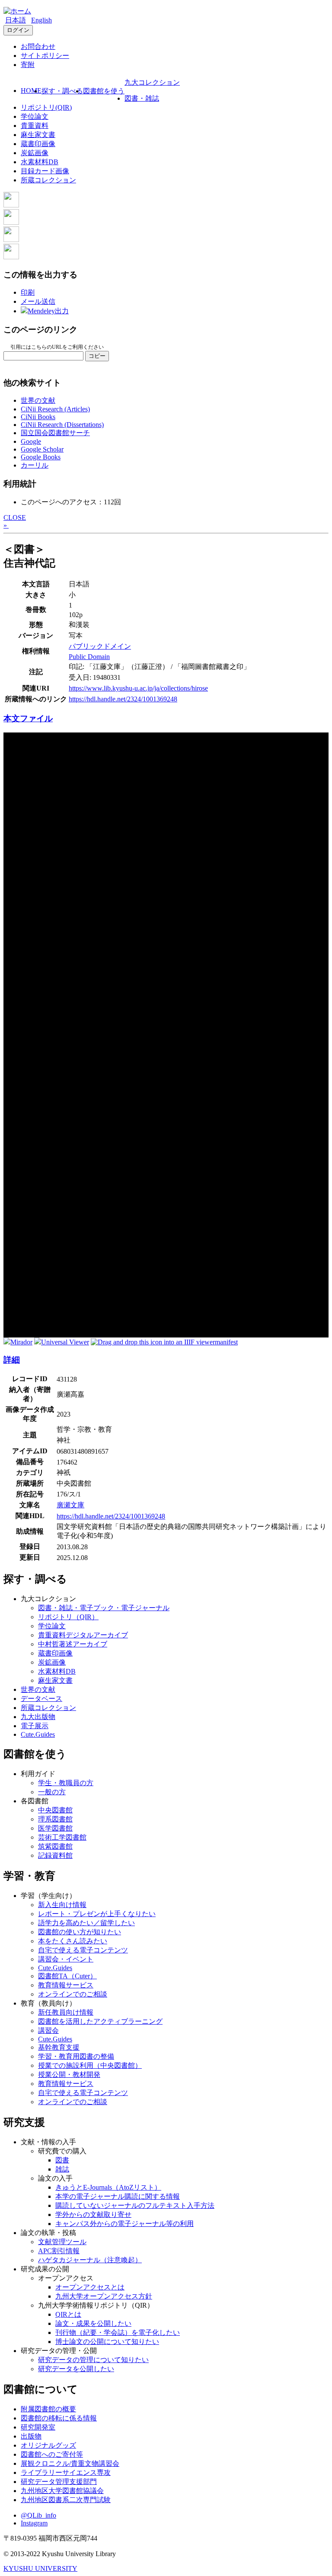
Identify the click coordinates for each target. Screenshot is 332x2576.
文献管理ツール (62, 2242)
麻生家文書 (38, 135)
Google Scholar (42, 449)
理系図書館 (55, 1819)
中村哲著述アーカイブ (73, 1644)
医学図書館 (55, 1828)
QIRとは (68, 2314)
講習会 (48, 2030)
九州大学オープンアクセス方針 (104, 2296)
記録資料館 (55, 1855)
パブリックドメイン (100, 646)
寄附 (28, 65)
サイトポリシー (45, 56)
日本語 (16, 20)
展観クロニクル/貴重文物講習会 (70, 2463)
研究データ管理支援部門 (59, 2482)
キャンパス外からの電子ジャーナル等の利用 (124, 2224)
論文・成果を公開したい (93, 2323)
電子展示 (35, 1726)
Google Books (41, 457)
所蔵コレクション (48, 180)
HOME (31, 91)
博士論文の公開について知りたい (107, 2342)
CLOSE (15, 517)
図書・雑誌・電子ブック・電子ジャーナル (104, 1608)
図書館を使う (104, 91)
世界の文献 (38, 400)
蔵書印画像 (38, 144)
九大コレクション (152, 82)
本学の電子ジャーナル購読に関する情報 (118, 2196)
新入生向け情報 (62, 1905)
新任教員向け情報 (66, 2012)
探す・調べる (62, 91)
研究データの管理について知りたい (93, 2360)
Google (31, 441)
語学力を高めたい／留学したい (86, 1923)
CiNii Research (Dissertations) (62, 425)
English (41, 20)
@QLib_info (38, 2515)
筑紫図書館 (55, 1846)
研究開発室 (38, 2427)
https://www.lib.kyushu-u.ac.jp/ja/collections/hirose (138, 688)
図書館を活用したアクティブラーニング (100, 2021)
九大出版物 (38, 1717)
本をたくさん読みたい (73, 1941)
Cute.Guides (38, 1734)
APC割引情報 (59, 2251)
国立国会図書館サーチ (55, 433)
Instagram (34, 2523)
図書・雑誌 (142, 98)
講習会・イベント (66, 1959)
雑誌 (62, 2169)
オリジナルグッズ (48, 2445)
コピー (97, 356)
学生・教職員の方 (66, 1783)
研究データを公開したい (76, 2369)
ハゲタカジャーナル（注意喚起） (90, 2260)
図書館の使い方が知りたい (80, 1932)
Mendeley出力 (48, 311)
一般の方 (52, 1792)
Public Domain (89, 657)
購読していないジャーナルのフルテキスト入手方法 (135, 2205)
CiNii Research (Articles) (55, 409)
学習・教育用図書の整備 (76, 2056)
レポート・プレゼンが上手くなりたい (97, 1914)
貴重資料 (35, 126)
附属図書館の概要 (48, 2409)
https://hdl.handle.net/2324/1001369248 (123, 699)
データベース (41, 1699)
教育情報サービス (66, 1985)
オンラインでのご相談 (73, 1994)
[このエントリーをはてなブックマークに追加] (11, 240)
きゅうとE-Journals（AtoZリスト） (108, 2187)
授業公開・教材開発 (69, 2074)
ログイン (18, 30)
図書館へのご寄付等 (52, 2454)
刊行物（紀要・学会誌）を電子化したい (118, 2332)
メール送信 (38, 301)
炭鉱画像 (35, 153)
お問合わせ (38, 46)
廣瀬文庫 (70, 1505)
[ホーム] (17, 11)
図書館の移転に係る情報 (59, 2418)
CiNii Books (38, 417)
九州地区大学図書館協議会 (62, 2491)
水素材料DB (40, 162)
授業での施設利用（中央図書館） (90, 2065)
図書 (62, 2160)
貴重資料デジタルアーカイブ (83, 1635)
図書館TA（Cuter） (67, 1976)
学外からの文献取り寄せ (93, 2215)
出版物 (31, 2436)
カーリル (35, 465)
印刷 (28, 292)
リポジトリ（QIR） (68, 1617)
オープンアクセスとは (90, 2287)
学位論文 (35, 116)
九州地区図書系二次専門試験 (66, 2500)
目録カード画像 (45, 171)
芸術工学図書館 (62, 1837)
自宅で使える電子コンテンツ (83, 1950)
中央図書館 (55, 1810)
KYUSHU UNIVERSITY (40, 2568)
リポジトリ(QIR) (46, 107)
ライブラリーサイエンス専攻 (66, 2473)
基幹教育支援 (59, 2047)
